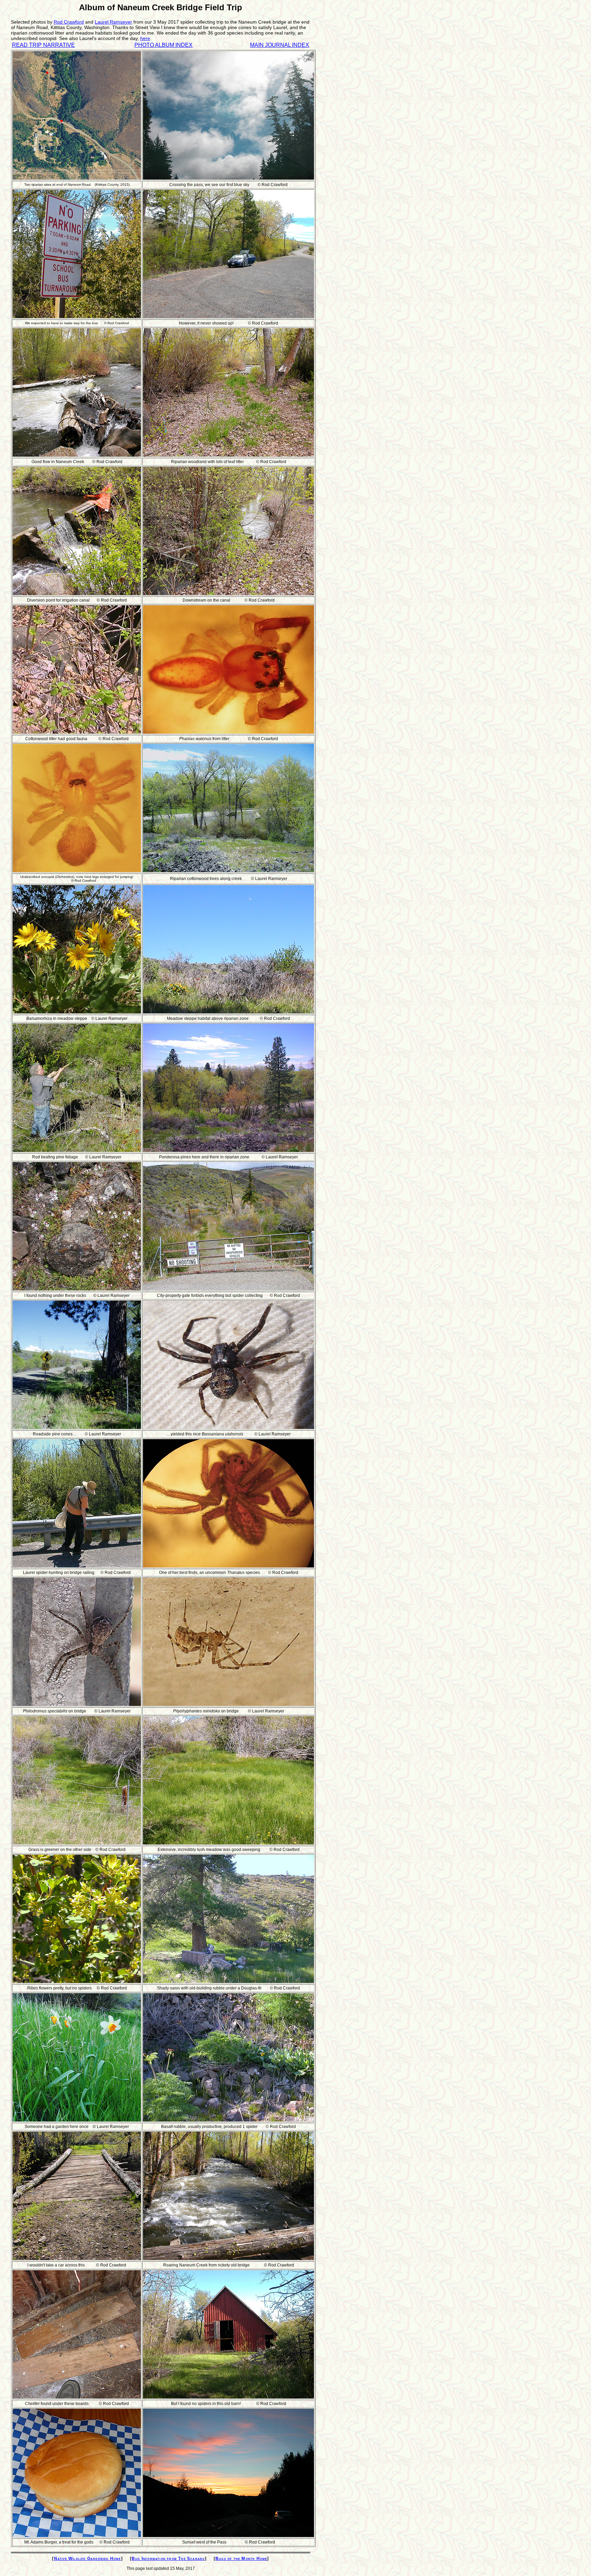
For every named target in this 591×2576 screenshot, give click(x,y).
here (145, 38)
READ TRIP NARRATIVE (43, 45)
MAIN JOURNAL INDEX (280, 45)
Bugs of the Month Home (241, 2559)
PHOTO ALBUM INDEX (163, 45)
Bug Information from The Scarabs (168, 2559)
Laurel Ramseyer (113, 22)
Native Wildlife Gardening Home (88, 2559)
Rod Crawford (69, 22)
